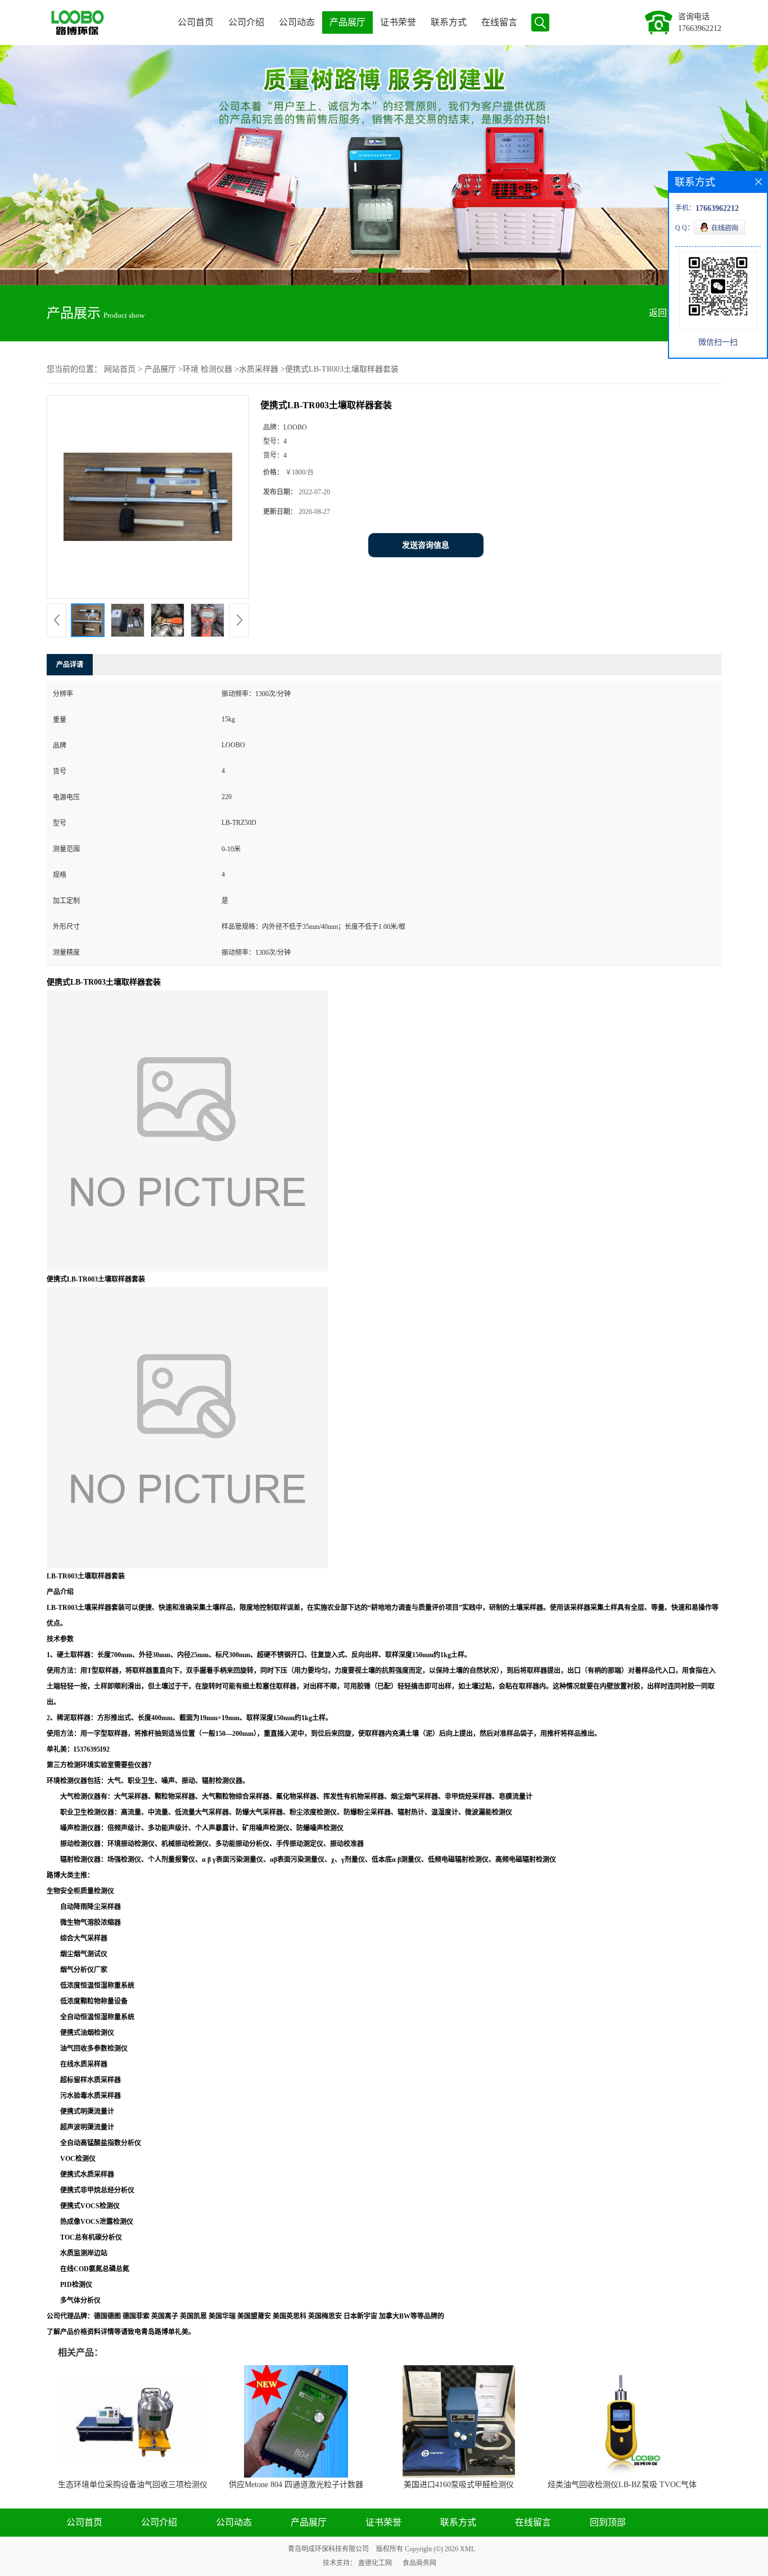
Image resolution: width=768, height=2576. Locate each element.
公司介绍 (246, 22)
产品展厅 (347, 22)
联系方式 (449, 22)
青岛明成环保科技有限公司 (328, 2549)
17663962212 (700, 28)
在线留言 (499, 22)
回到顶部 (608, 2522)
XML (467, 2549)
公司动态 (297, 22)
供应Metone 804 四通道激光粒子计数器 (296, 2485)
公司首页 (196, 22)
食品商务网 (419, 2563)
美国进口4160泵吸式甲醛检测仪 (459, 2485)
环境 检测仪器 (207, 369)
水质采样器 (259, 369)
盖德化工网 (375, 2563)
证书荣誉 (398, 22)
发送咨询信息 (426, 545)
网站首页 (120, 369)
